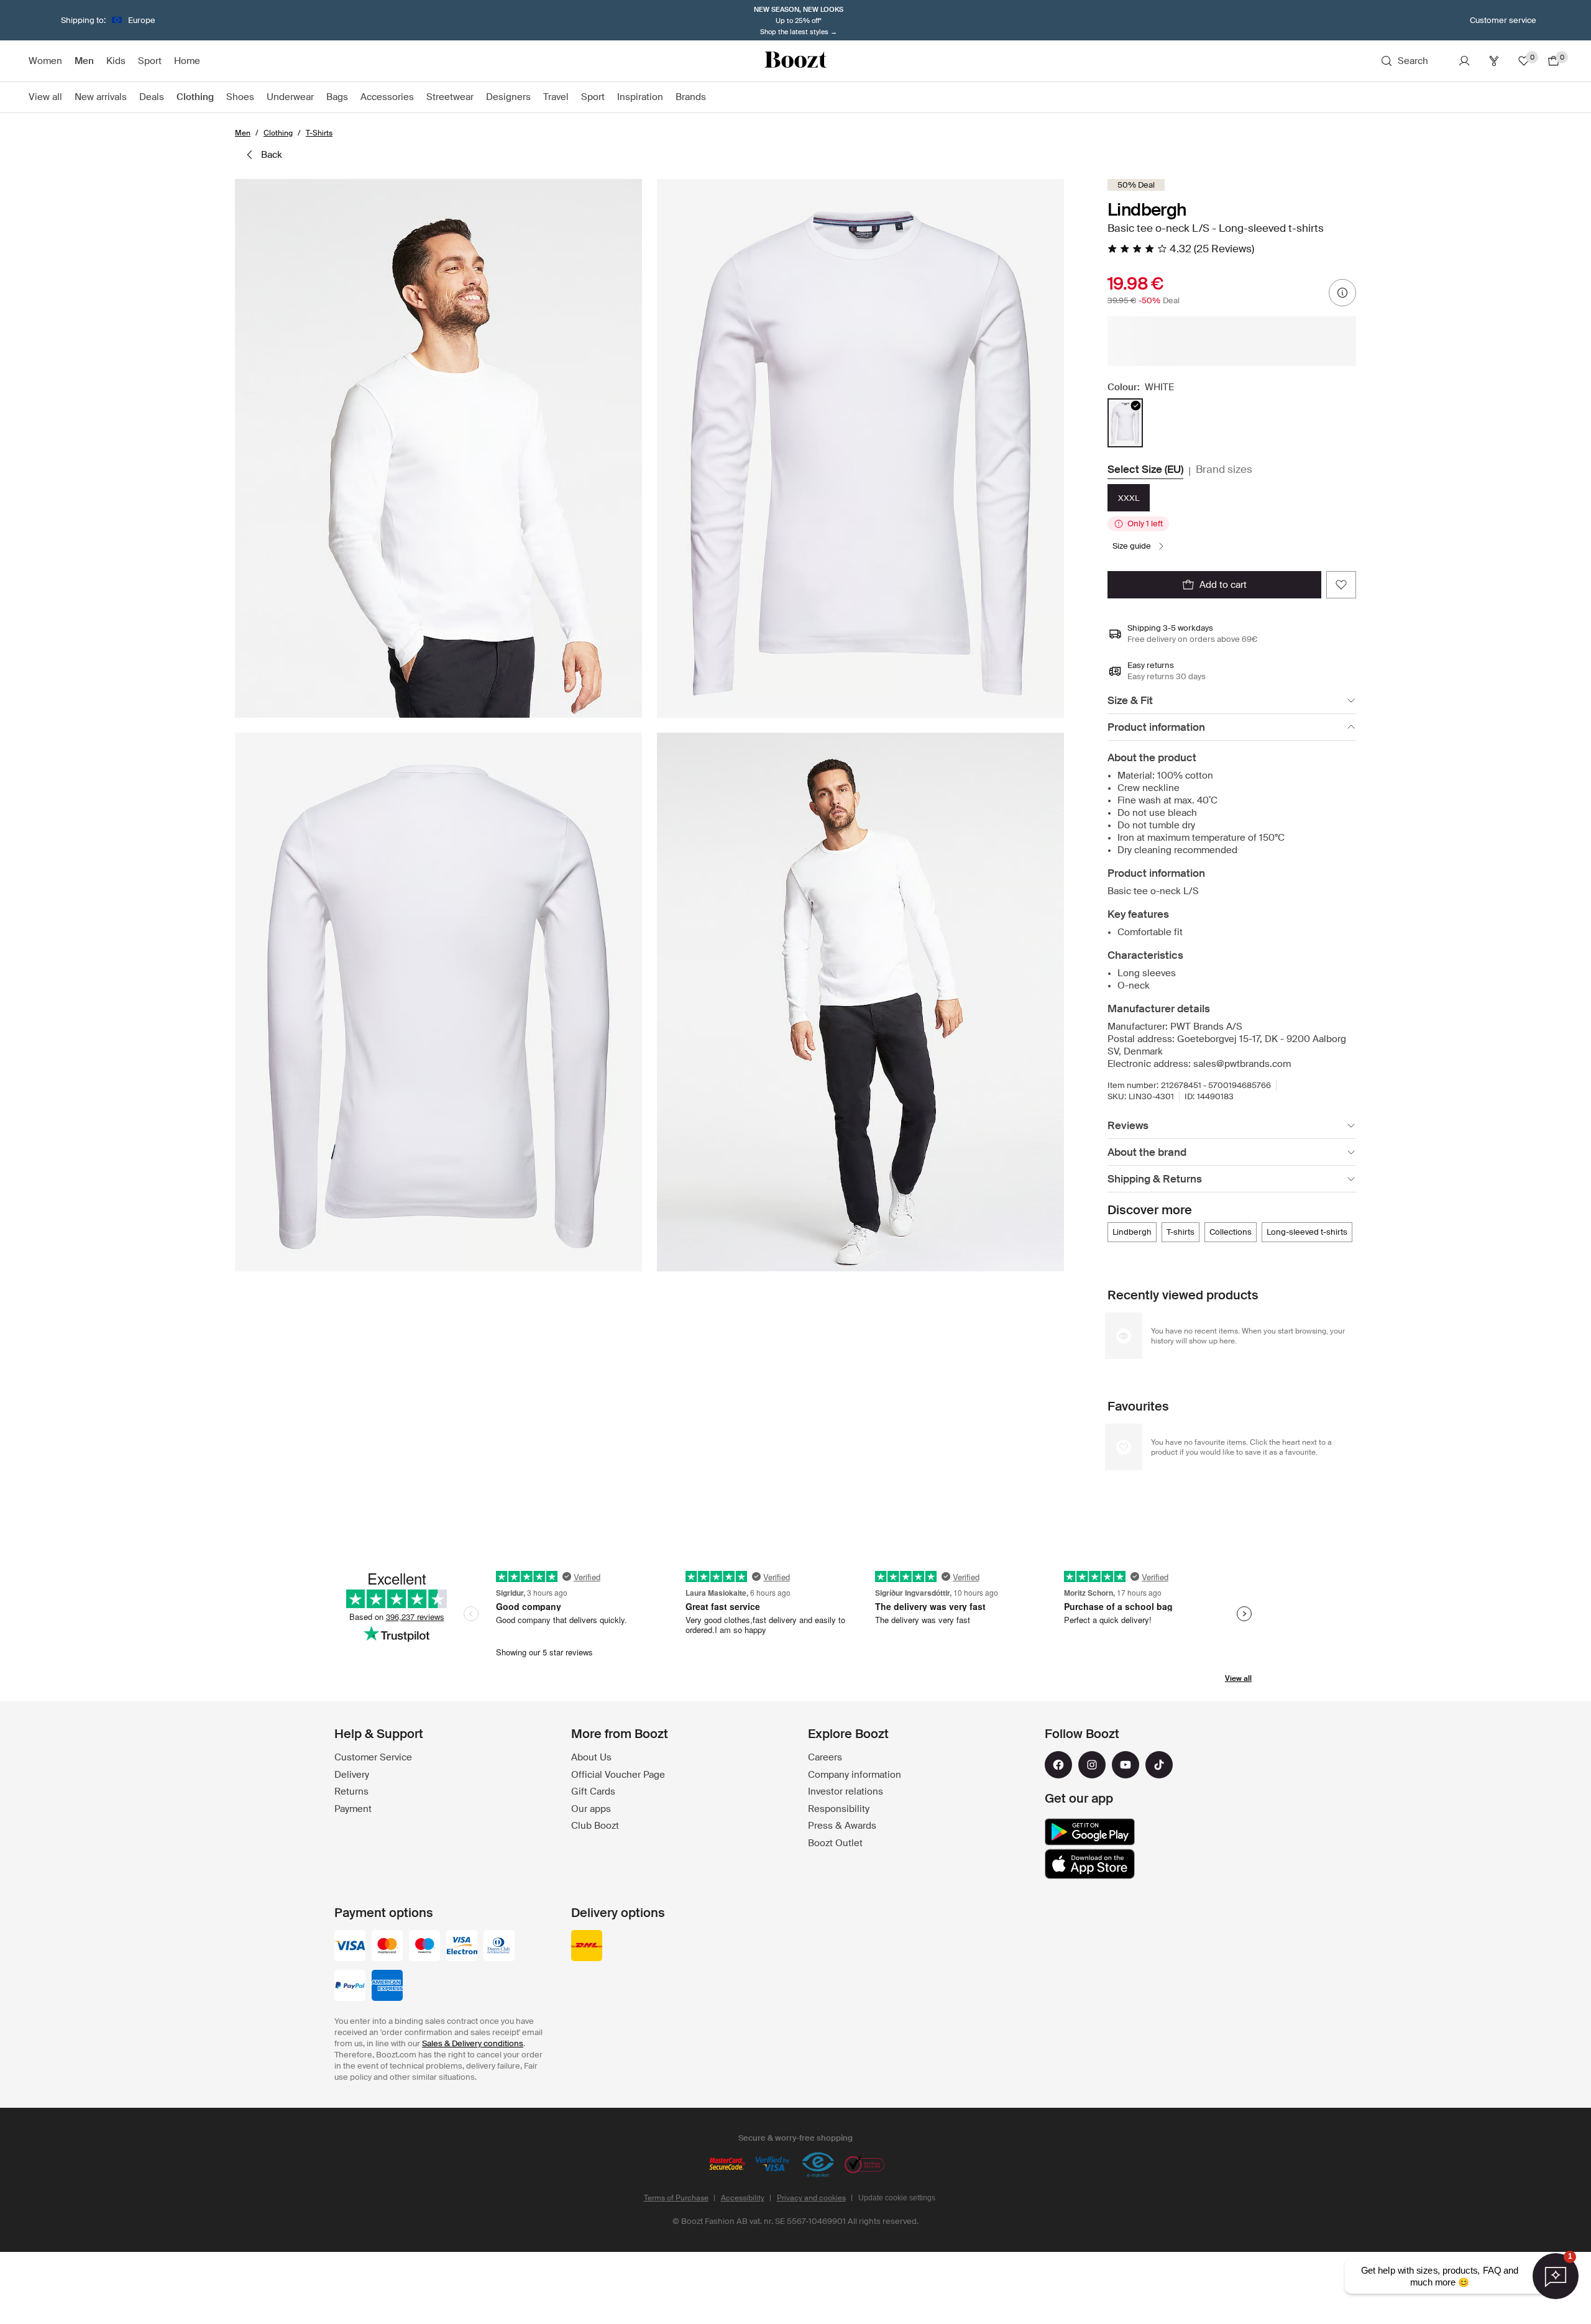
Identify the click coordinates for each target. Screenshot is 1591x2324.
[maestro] (424, 1947)
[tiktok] (1159, 1765)
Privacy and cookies (811, 2198)
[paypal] (350, 1987)
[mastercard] (387, 1947)
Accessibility (743, 2198)
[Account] (1464, 61)
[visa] (350, 1947)
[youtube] (1126, 1765)
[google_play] (1090, 1832)
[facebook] (1058, 1765)
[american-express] (387, 1987)
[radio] (1125, 423)
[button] (438, 448)
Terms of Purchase (676, 2198)
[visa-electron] (462, 1947)
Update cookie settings (897, 2198)
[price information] (1342, 293)
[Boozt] (795, 61)
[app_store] (1090, 1864)
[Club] (1494, 61)
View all (1238, 1678)
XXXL (1129, 498)
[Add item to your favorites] (1341, 585)
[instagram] (1092, 1765)
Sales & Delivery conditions (473, 2043)
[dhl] (587, 1947)
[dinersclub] (499, 1947)
